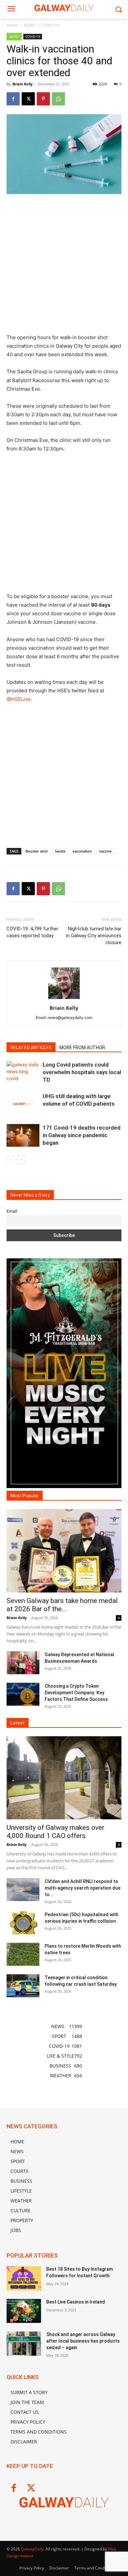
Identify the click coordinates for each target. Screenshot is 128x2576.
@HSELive (19, 699)
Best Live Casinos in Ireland (76, 2302)
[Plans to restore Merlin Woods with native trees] (23, 1954)
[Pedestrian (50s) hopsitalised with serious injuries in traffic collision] (23, 1923)
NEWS (30, 25)
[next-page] (21, 1160)
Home (12, 25)
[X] (28, 99)
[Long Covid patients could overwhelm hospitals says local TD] (23, 1072)
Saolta (60, 851)
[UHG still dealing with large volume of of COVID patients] (23, 1104)
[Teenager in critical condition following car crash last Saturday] (23, 1986)
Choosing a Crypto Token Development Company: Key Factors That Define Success (76, 1693)
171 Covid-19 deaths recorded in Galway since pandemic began (82, 1135)
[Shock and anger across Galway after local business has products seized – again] (24, 2344)
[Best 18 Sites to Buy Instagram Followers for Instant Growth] (24, 2278)
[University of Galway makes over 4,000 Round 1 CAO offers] (64, 1778)
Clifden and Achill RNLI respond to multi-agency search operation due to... (83, 1888)
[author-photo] (64, 999)
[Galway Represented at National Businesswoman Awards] (23, 1663)
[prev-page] (11, 1160)
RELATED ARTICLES (31, 1048)
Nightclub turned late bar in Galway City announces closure (94, 936)
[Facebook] (13, 99)
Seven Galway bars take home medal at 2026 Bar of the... (62, 1605)
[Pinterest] (43, 99)
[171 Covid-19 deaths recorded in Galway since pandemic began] (23, 1135)
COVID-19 (50, 25)
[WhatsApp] (58, 99)
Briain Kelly (22, 84)
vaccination (82, 851)
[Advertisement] (64, 267)
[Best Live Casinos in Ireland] (24, 2311)
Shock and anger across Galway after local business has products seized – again (83, 2341)
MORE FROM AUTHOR (82, 1048)
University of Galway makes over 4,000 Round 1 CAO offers (55, 1832)
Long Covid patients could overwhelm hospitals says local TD (82, 1072)
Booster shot (37, 851)
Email (12, 1211)
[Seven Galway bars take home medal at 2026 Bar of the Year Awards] (64, 1551)
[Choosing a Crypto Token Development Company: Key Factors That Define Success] (23, 1694)
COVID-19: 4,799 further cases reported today (32, 932)
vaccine (105, 851)
